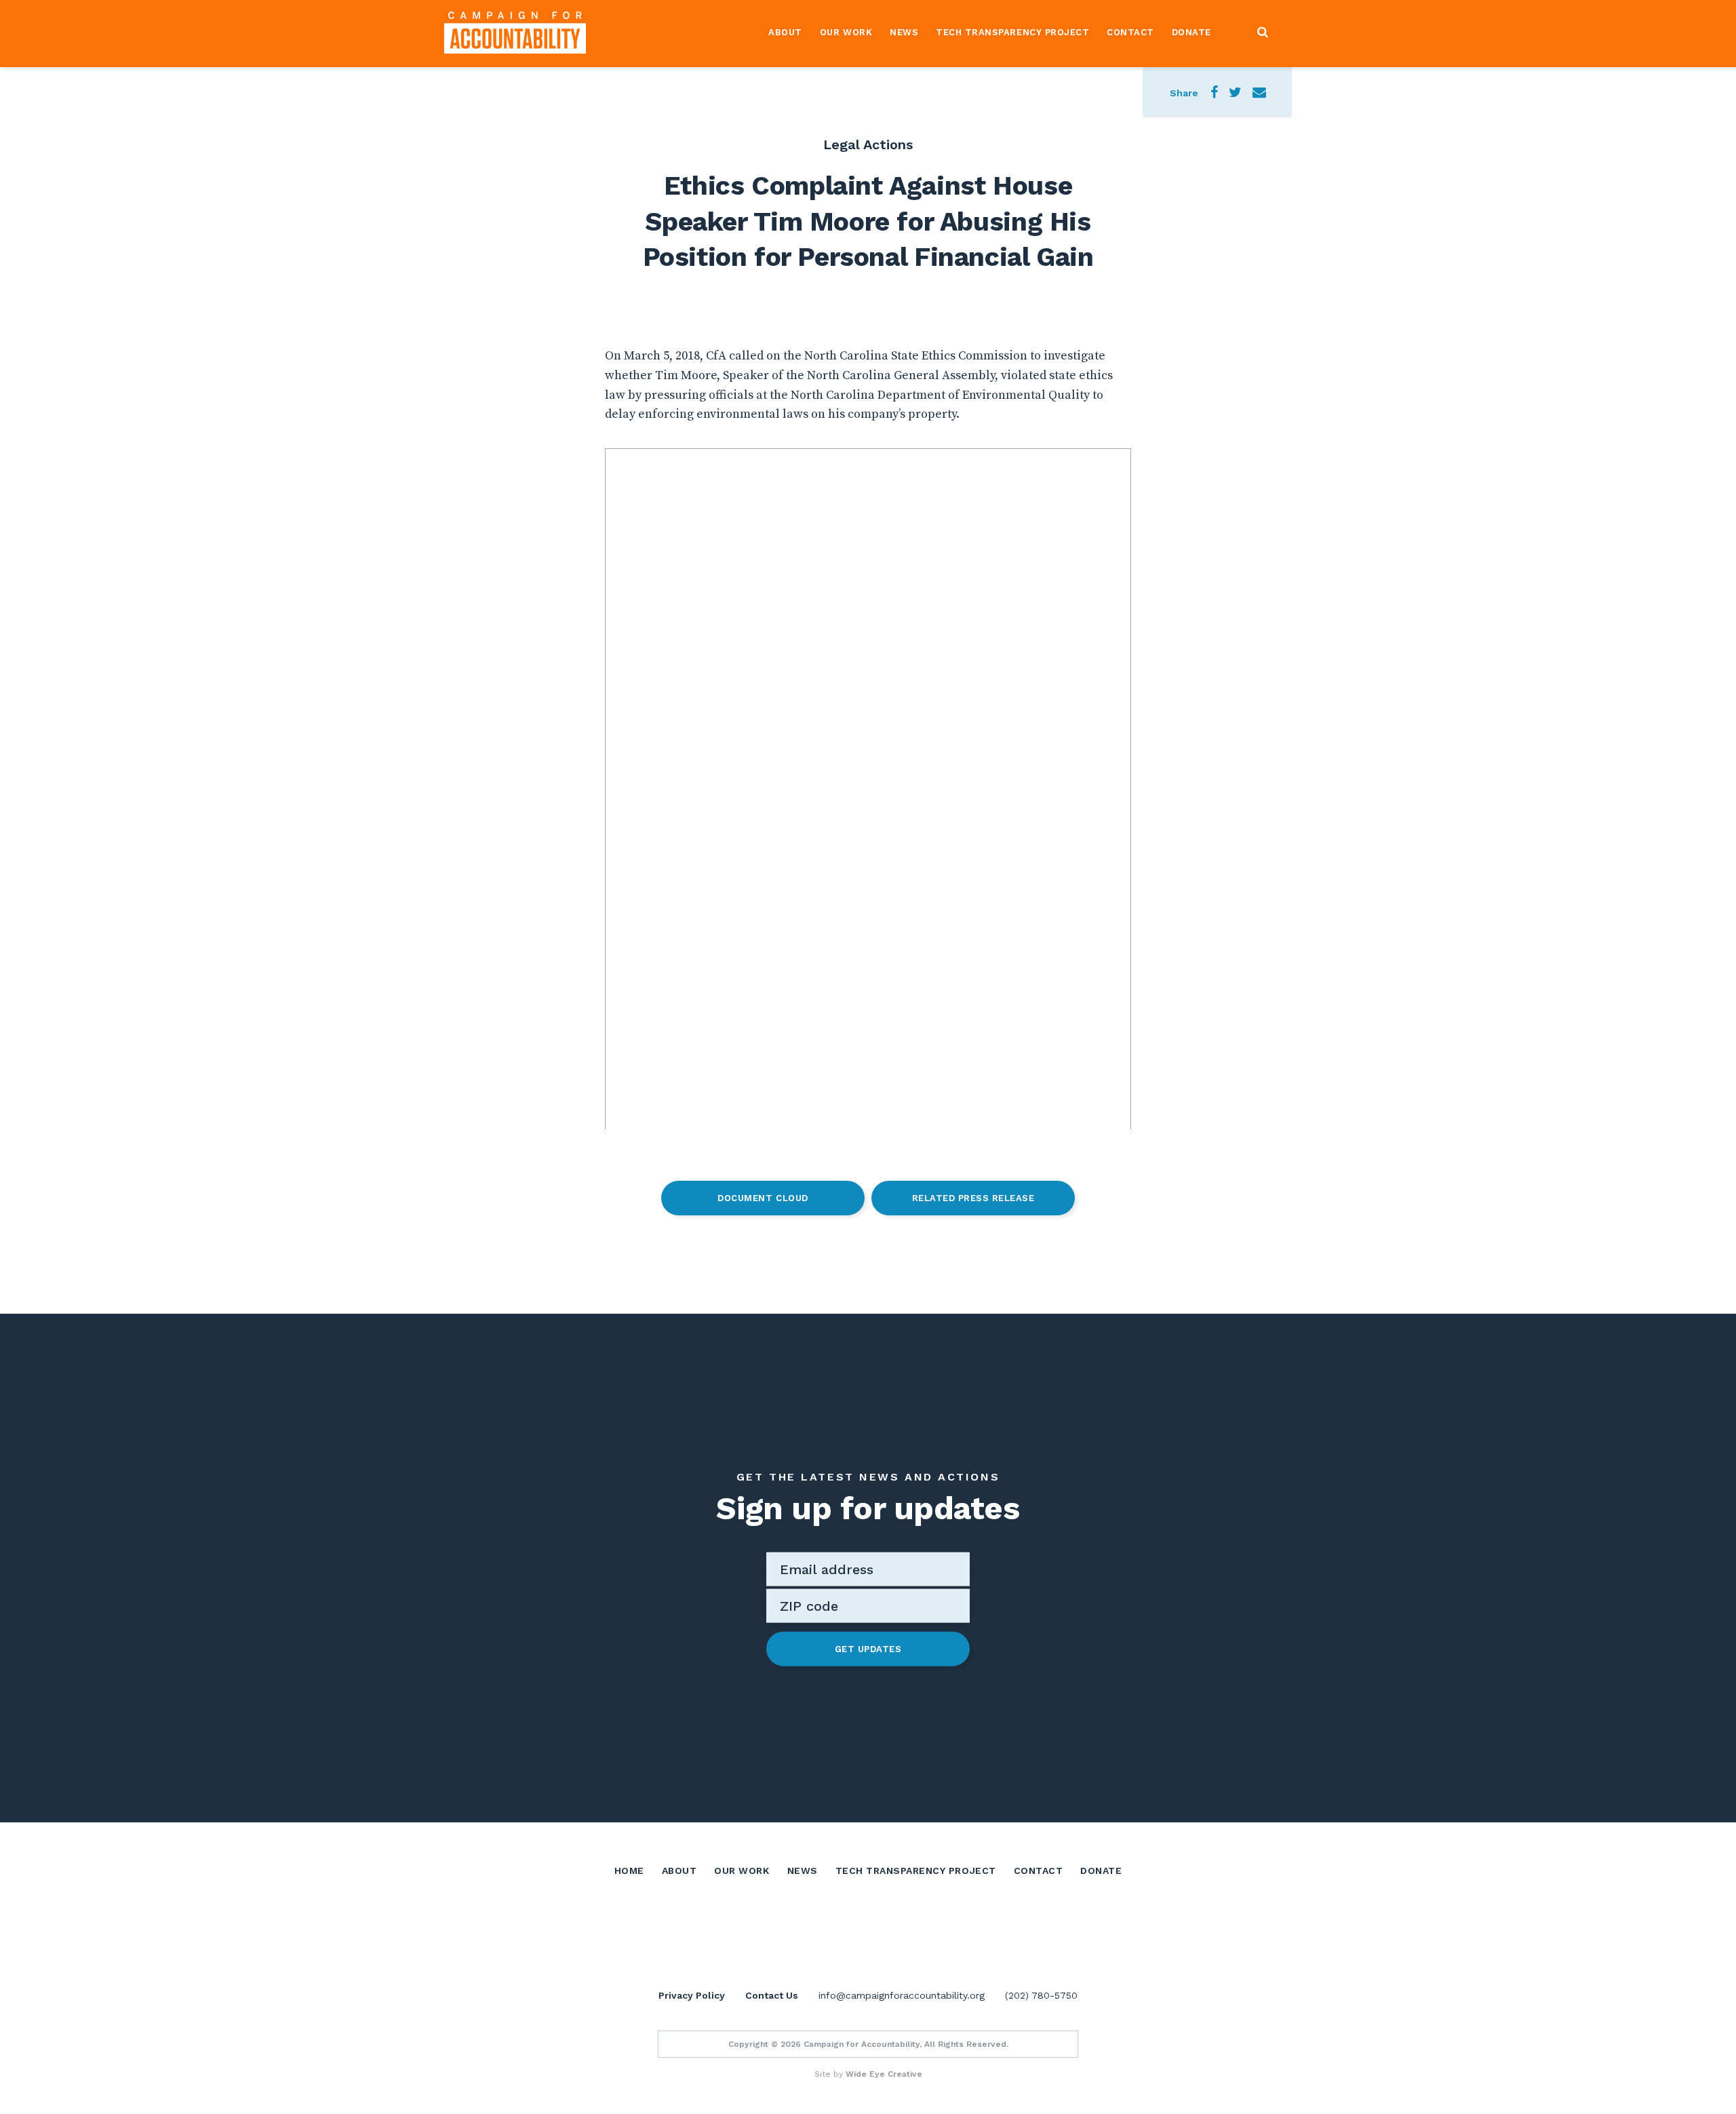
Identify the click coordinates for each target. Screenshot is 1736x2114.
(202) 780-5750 (1041, 1995)
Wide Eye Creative (884, 2074)
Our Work (846, 32)
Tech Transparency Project (1012, 32)
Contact (1130, 32)
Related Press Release (973, 1198)
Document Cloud (763, 1198)
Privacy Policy (692, 1995)
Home (629, 1871)
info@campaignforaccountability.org (902, 1995)
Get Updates (868, 1648)
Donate (1191, 32)
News (904, 32)
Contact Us (772, 1995)
